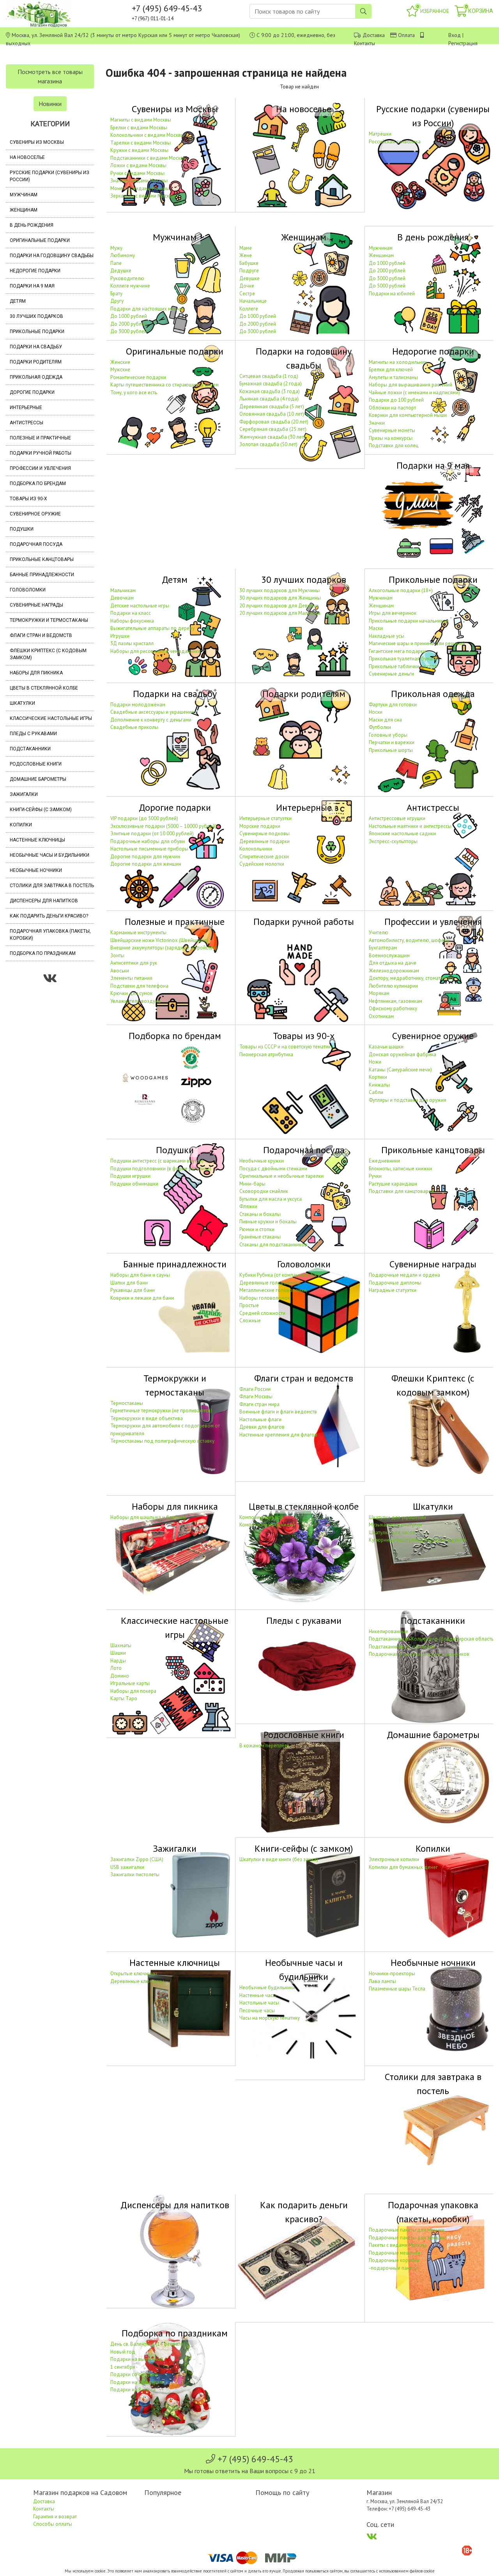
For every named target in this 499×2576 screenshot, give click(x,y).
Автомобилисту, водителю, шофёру (409, 940)
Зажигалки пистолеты (135, 1875)
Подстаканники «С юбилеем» (402, 1647)
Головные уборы (388, 735)
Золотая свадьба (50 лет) (268, 444)
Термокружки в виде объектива (147, 1418)
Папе (116, 263)
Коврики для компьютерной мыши (408, 415)
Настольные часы (259, 2003)
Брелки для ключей (391, 370)
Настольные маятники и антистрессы (410, 826)
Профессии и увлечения (40, 468)
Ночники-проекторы (392, 1973)
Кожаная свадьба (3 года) (270, 391)
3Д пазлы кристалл (132, 643)
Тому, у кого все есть (134, 393)
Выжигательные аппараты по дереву (152, 628)
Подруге (249, 271)
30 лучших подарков (36, 316)
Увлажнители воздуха (135, 1001)
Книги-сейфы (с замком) (41, 810)
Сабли (376, 1092)
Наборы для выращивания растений (411, 385)
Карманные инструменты (138, 932)
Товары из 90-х (28, 499)
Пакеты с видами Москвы (398, 2245)
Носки (376, 712)
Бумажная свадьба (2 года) (271, 384)
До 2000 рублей (129, 324)
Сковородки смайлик (264, 1191)
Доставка (374, 35)
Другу (117, 301)
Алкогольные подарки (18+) (401, 590)
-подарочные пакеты (393, 2268)
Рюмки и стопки (257, 1229)
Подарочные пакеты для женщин (407, 2238)
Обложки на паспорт (392, 408)
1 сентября (123, 2367)
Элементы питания (131, 978)
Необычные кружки (262, 1161)
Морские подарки (260, 826)
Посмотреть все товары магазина (50, 76)
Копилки (21, 825)
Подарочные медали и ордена (404, 1275)
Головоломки (28, 590)
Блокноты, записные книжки (400, 1169)
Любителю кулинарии (393, 986)
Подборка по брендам (38, 483)
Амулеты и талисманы (393, 377)
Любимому (123, 255)
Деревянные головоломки (270, 1283)
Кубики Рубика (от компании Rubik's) (280, 1275)
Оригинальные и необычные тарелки (281, 1176)
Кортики (378, 1077)
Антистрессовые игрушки (397, 818)
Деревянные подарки (265, 841)
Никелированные (388, 1631)
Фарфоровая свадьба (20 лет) (274, 422)
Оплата (406, 35)
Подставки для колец (394, 446)
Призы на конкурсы (391, 438)
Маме (246, 248)
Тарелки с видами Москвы (141, 143)
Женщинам (24, 210)
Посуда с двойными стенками (273, 1169)
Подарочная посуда (36, 544)
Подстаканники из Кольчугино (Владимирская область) (432, 1639)
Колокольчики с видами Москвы (147, 135)
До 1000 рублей (129, 316)
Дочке (247, 286)
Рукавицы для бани (133, 1290)
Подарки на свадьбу (36, 347)
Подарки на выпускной (137, 2359)
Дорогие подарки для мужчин (145, 857)
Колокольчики (256, 849)
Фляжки (248, 1206)
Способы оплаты (53, 2524)
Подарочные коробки (394, 2260)
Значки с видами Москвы (139, 181)
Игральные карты (130, 1683)
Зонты (117, 955)
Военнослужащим (389, 955)
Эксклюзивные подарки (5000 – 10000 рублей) (164, 826)
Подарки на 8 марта (133, 2390)
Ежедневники (384, 1161)
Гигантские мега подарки (397, 651)
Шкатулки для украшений (397, 1517)
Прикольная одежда (36, 377)
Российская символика (395, 142)
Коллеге (249, 309)
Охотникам (381, 1016)
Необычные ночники (36, 870)
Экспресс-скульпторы (393, 841)
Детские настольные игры (140, 606)
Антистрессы (27, 423)
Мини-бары (252, 1184)
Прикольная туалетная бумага (403, 659)
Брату (116, 294)
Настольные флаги (260, 1419)
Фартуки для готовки (393, 705)
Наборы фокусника (132, 621)
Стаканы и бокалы (260, 1214)
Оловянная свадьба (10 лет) (272, 414)
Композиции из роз (261, 1517)
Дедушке (121, 271)
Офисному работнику (393, 1008)
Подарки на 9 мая (32, 286)
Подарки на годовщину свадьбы (52, 256)
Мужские (120, 370)
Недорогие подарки (35, 271)
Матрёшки (380, 134)
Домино (120, 1676)
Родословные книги (36, 764)
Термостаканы (127, 1403)
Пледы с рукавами (33, 734)
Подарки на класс (131, 613)
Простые (249, 1305)
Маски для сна (385, 720)
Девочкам (122, 598)
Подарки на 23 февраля (138, 2382)
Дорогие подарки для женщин (146, 864)
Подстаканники (30, 749)
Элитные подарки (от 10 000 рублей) (152, 834)
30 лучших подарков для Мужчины (280, 590)
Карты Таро (124, 1698)
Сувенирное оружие (35, 514)
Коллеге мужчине (130, 286)
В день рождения (32, 225)
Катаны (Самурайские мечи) (400, 1070)
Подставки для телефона (139, 986)
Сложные (250, 1321)
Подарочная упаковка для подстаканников (419, 1654)
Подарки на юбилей (392, 294)
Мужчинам (24, 195)
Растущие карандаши (393, 1184)
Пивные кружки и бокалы (268, 1222)
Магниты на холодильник (398, 362)
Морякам (379, 993)
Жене (246, 255)
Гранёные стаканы (260, 1237)
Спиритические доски (264, 857)
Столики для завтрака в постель (52, 886)
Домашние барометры (38, 779)
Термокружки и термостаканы (49, 620)
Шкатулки (22, 703)
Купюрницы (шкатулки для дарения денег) (418, 1540)
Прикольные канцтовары (42, 559)
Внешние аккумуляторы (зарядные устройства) (164, 948)
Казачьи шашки (386, 1047)
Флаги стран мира (259, 1404)
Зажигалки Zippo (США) (137, 1859)
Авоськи (120, 971)
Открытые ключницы (134, 1973)
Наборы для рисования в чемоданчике (156, 651)
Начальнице (253, 301)
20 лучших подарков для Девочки (279, 606)
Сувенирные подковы (265, 834)
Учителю (379, 932)
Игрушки (120, 636)
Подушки (22, 529)
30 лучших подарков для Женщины (280, 598)
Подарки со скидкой (134, 2374)
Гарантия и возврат (55, 2517)
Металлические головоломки (273, 1290)
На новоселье (27, 157)
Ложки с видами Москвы (138, 165)
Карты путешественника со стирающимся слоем (165, 385)
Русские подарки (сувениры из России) (50, 176)
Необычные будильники (267, 1988)
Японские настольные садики (402, 834)
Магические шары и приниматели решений (417, 643)
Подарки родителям (36, 362)
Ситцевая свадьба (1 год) (269, 376)
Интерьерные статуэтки (265, 818)
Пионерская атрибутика (266, 1054)
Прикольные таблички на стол (403, 666)
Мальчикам (123, 590)
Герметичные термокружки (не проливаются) (161, 1411)
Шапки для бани (129, 1283)
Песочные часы (257, 2011)
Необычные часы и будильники (50, 855)
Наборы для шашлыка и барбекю (149, 1517)
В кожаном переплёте (264, 1746)
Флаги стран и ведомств (41, 635)
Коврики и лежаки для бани (142, 1298)
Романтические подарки (138, 377)
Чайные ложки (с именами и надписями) (414, 393)
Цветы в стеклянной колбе (44, 688)
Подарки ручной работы (41, 453)
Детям (18, 301)
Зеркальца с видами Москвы (143, 196)
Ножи (375, 1062)
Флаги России (255, 1389)
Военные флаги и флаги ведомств (278, 1412)
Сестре (247, 294)
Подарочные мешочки (395, 2253)
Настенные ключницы (37, 840)
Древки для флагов (262, 1427)
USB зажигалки (127, 1867)
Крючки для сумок (131, 993)
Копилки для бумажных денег (403, 1867)
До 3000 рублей (129, 331)
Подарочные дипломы (395, 1283)
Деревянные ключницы (137, 1981)
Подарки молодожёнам (138, 705)
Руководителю (127, 278)
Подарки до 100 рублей (396, 400)
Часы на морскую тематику (270, 2018)
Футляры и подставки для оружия (408, 1100)
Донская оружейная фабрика (403, 1054)
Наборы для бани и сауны (140, 1275)
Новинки (50, 104)
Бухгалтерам (383, 948)
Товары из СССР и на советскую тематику (286, 1047)
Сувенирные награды (36, 605)
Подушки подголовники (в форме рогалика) (161, 1169)
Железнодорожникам (394, 971)
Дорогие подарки (32, 392)
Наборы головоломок (265, 1298)
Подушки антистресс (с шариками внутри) (157, 1161)
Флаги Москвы (256, 1397)
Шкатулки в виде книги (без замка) (279, 1859)
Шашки (118, 1653)
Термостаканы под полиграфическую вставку (162, 1441)
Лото (116, 1668)
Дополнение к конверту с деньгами (151, 720)
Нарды (118, 1661)
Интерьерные (26, 408)
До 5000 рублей (387, 286)
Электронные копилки (394, 1859)
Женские (120, 362)
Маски (376, 628)
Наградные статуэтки (393, 1290)
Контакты (365, 43)
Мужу (116, 248)
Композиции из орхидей (267, 1525)
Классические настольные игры (51, 718)
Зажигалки (24, 794)
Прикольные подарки (37, 332)
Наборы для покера (133, 1691)
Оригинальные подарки (40, 240)
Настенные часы (258, 1995)
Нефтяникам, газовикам (395, 1001)
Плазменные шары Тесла (397, 1989)
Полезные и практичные (40, 438)
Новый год (123, 2352)
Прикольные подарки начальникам (409, 621)
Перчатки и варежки (392, 742)
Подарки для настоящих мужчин (148, 309)
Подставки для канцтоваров (402, 1191)
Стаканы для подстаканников (273, 1245)
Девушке (249, 278)
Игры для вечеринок (393, 613)
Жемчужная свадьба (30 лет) (272, 437)
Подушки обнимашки (134, 1184)
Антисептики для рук (134, 963)
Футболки (380, 727)
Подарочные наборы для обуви (148, 841)
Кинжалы (379, 1085)
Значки (377, 423)
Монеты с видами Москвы (140, 188)
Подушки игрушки (130, 1176)
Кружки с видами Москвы (139, 150)
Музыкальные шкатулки (395, 1525)
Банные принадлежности (42, 575)
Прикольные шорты (391, 750)
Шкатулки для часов (392, 1532)
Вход (455, 35)
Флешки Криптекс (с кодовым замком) (48, 654)
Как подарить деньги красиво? (49, 916)
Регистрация (463, 43)
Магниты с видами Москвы (141, 120)
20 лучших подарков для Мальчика (280, 613)
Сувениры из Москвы (37, 142)
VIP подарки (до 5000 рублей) (144, 818)
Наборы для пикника (36, 673)
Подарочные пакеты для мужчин (407, 2230)
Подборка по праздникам (43, 953)
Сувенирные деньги (391, 674)
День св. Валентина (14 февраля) (148, 2344)
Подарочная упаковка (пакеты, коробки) (50, 935)
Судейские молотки (262, 864)
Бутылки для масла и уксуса (271, 1199)
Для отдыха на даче (393, 963)
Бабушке (249, 263)
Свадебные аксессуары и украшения (152, 712)
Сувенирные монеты (392, 430)
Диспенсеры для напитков (44, 901)
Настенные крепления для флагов (278, 1435)
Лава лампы (382, 1981)
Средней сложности (262, 1313)
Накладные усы (387, 636)
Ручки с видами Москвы (137, 173)
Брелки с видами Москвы (139, 128)
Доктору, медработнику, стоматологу (411, 978)
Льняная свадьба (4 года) (269, 399)
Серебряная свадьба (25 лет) (273, 429)
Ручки (375, 1176)
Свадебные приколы (134, 727)
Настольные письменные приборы (149, 849)
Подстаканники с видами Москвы (149, 158)
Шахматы (121, 1645)
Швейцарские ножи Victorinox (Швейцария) (159, 940)
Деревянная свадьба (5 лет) (272, 407)
